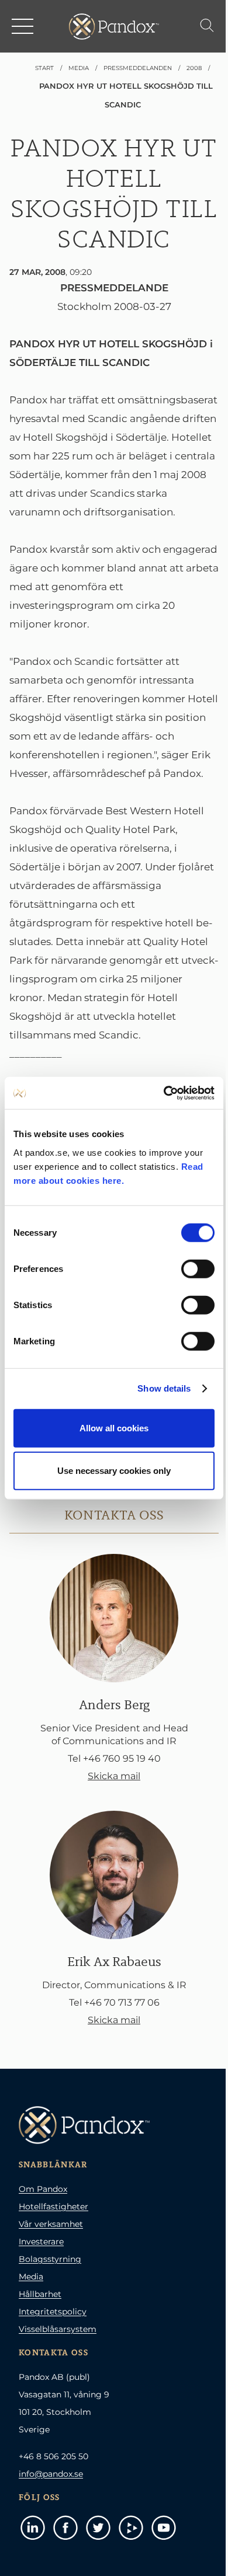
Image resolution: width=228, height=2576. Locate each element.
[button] (23, 26)
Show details (164, 1388)
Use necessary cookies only (114, 1471)
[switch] (198, 1268)
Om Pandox (43, 2189)
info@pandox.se (51, 2474)
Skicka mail (114, 1776)
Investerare (41, 2242)
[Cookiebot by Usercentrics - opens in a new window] (164, 1093)
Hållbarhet (40, 2294)
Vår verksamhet (51, 2224)
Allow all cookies (114, 1428)
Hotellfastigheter (53, 2206)
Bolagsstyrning (50, 2259)
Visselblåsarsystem (58, 2329)
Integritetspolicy (53, 2312)
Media (31, 2277)
